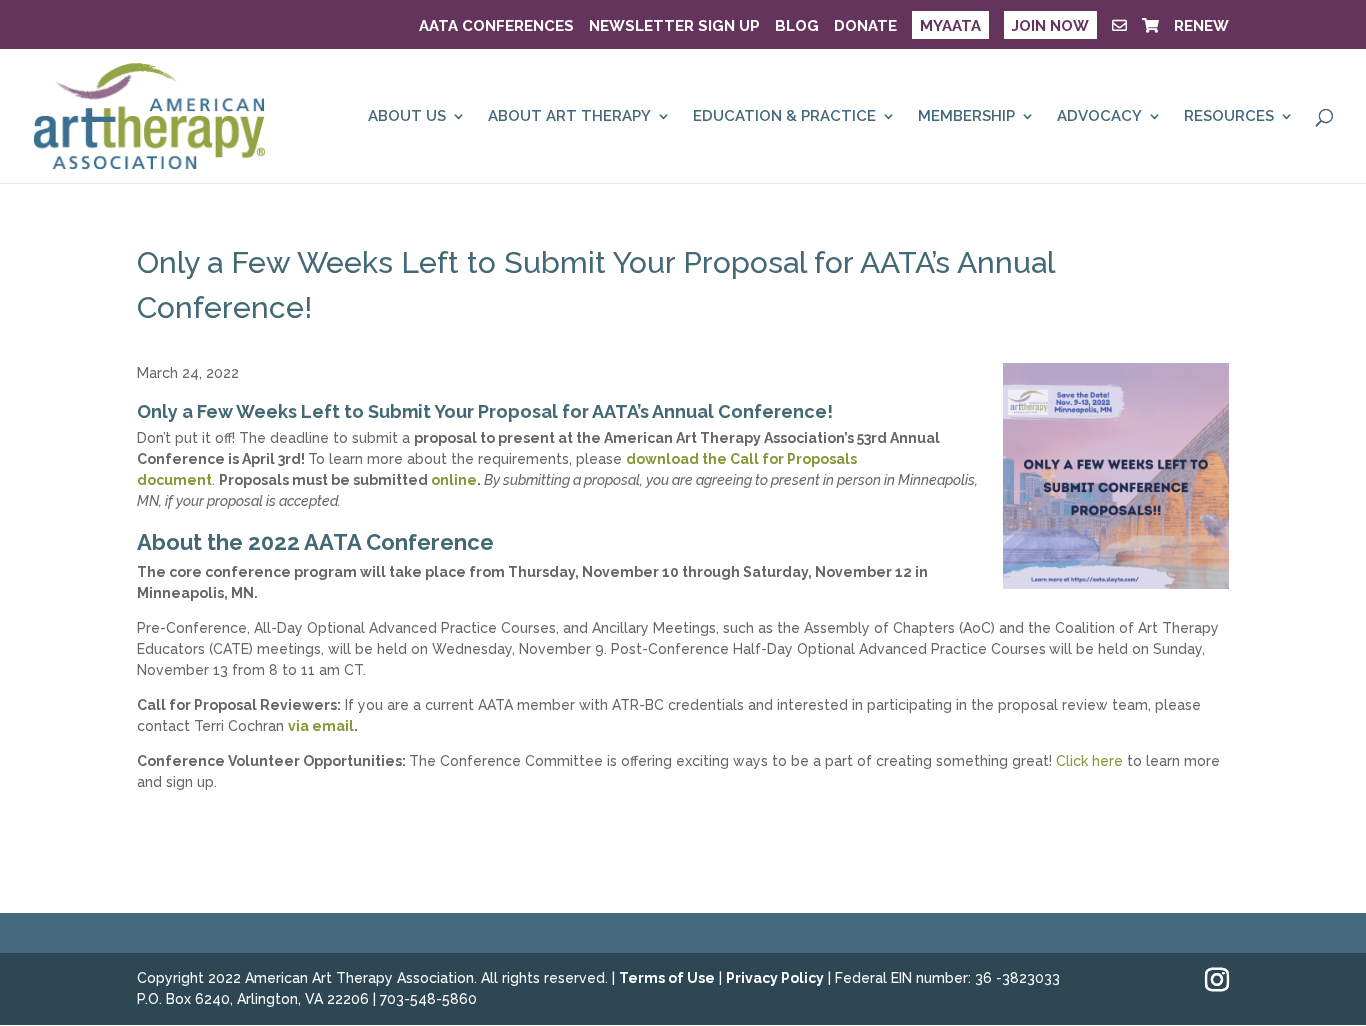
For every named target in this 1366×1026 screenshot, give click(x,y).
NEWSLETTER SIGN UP (674, 27)
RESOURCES (1229, 117)
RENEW (1201, 27)
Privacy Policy (775, 978)
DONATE (865, 27)
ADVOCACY (1099, 117)
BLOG (797, 27)
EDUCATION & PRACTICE (784, 117)
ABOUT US (407, 117)
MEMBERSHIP (966, 117)
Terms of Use (667, 978)
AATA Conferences (496, 27)
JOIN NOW (1050, 26)
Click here (1089, 761)
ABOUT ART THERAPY (569, 117)
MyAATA (950, 26)
